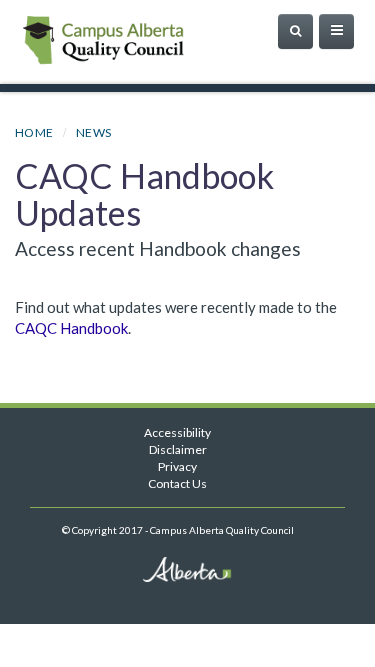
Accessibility (177, 432)
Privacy (177, 466)
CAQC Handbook (71, 328)
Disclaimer (178, 449)
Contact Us (177, 483)
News (94, 132)
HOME (34, 132)
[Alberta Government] (135, 63)
